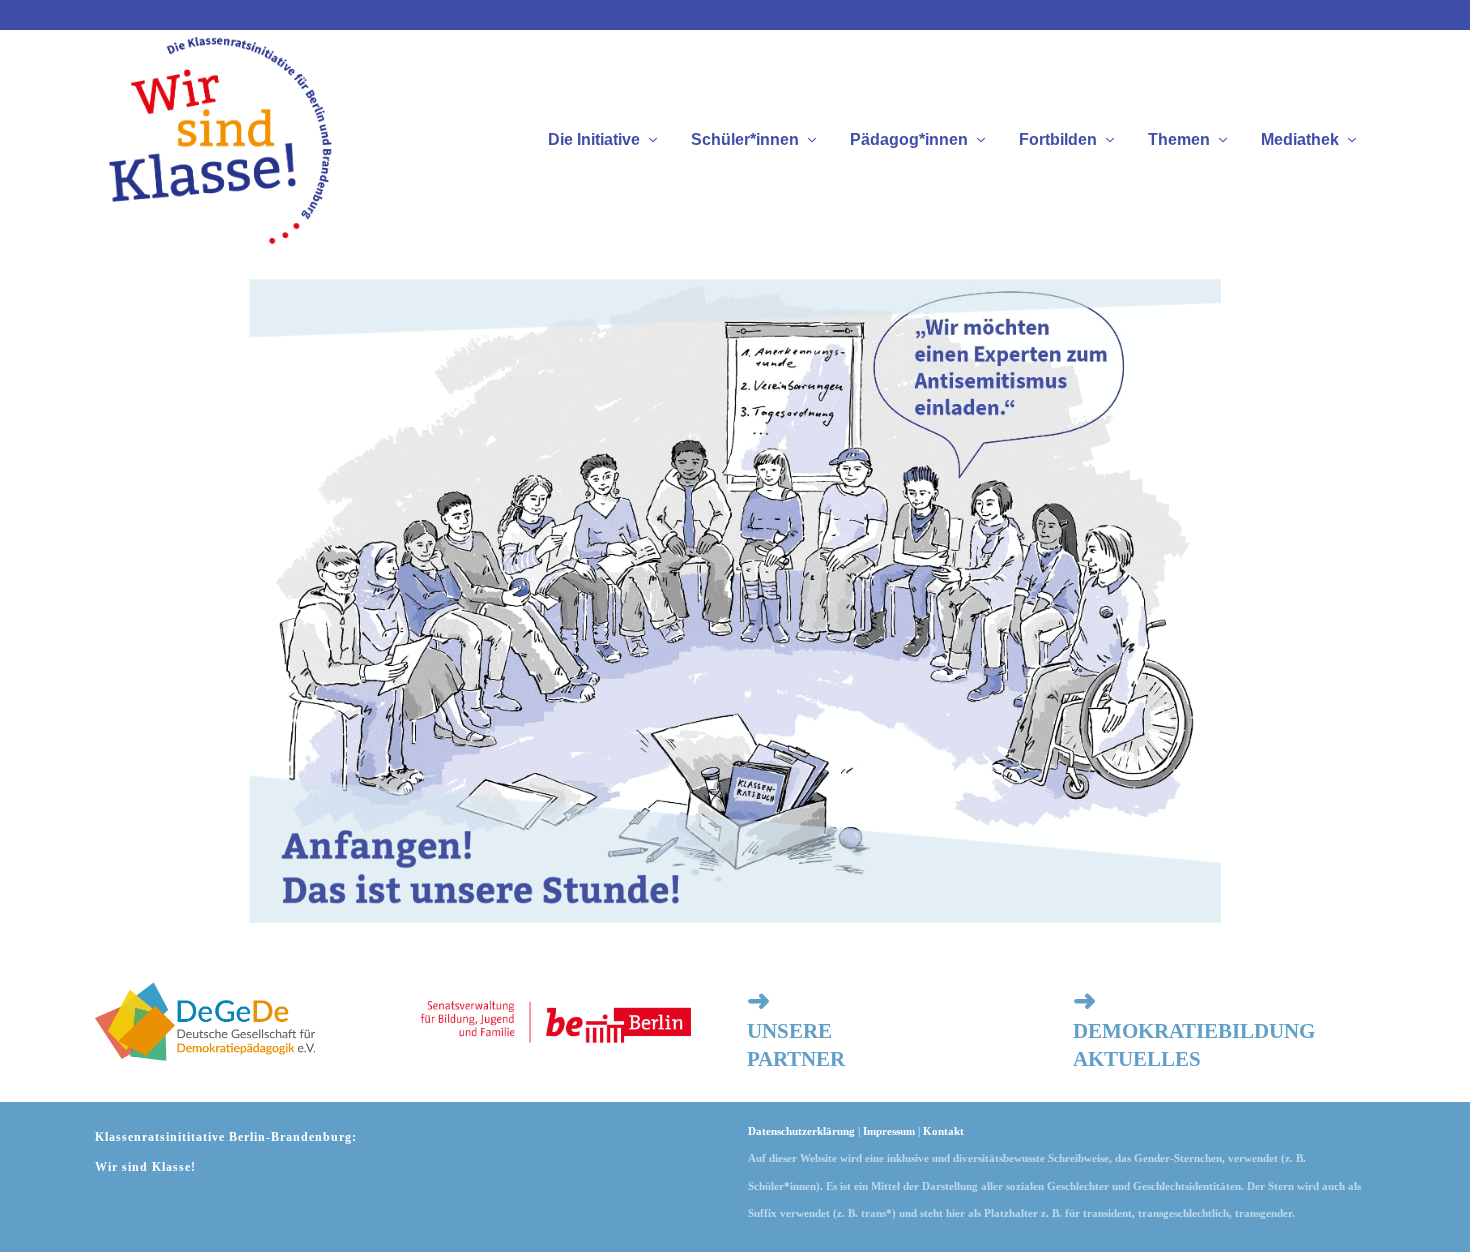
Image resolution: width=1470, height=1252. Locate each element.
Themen (1179, 140)
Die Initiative (594, 140)
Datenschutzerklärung (801, 1131)
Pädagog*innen (909, 140)
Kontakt (943, 1131)
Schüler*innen (745, 140)
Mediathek (1300, 140)
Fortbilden (1058, 140)
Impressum (889, 1131)
